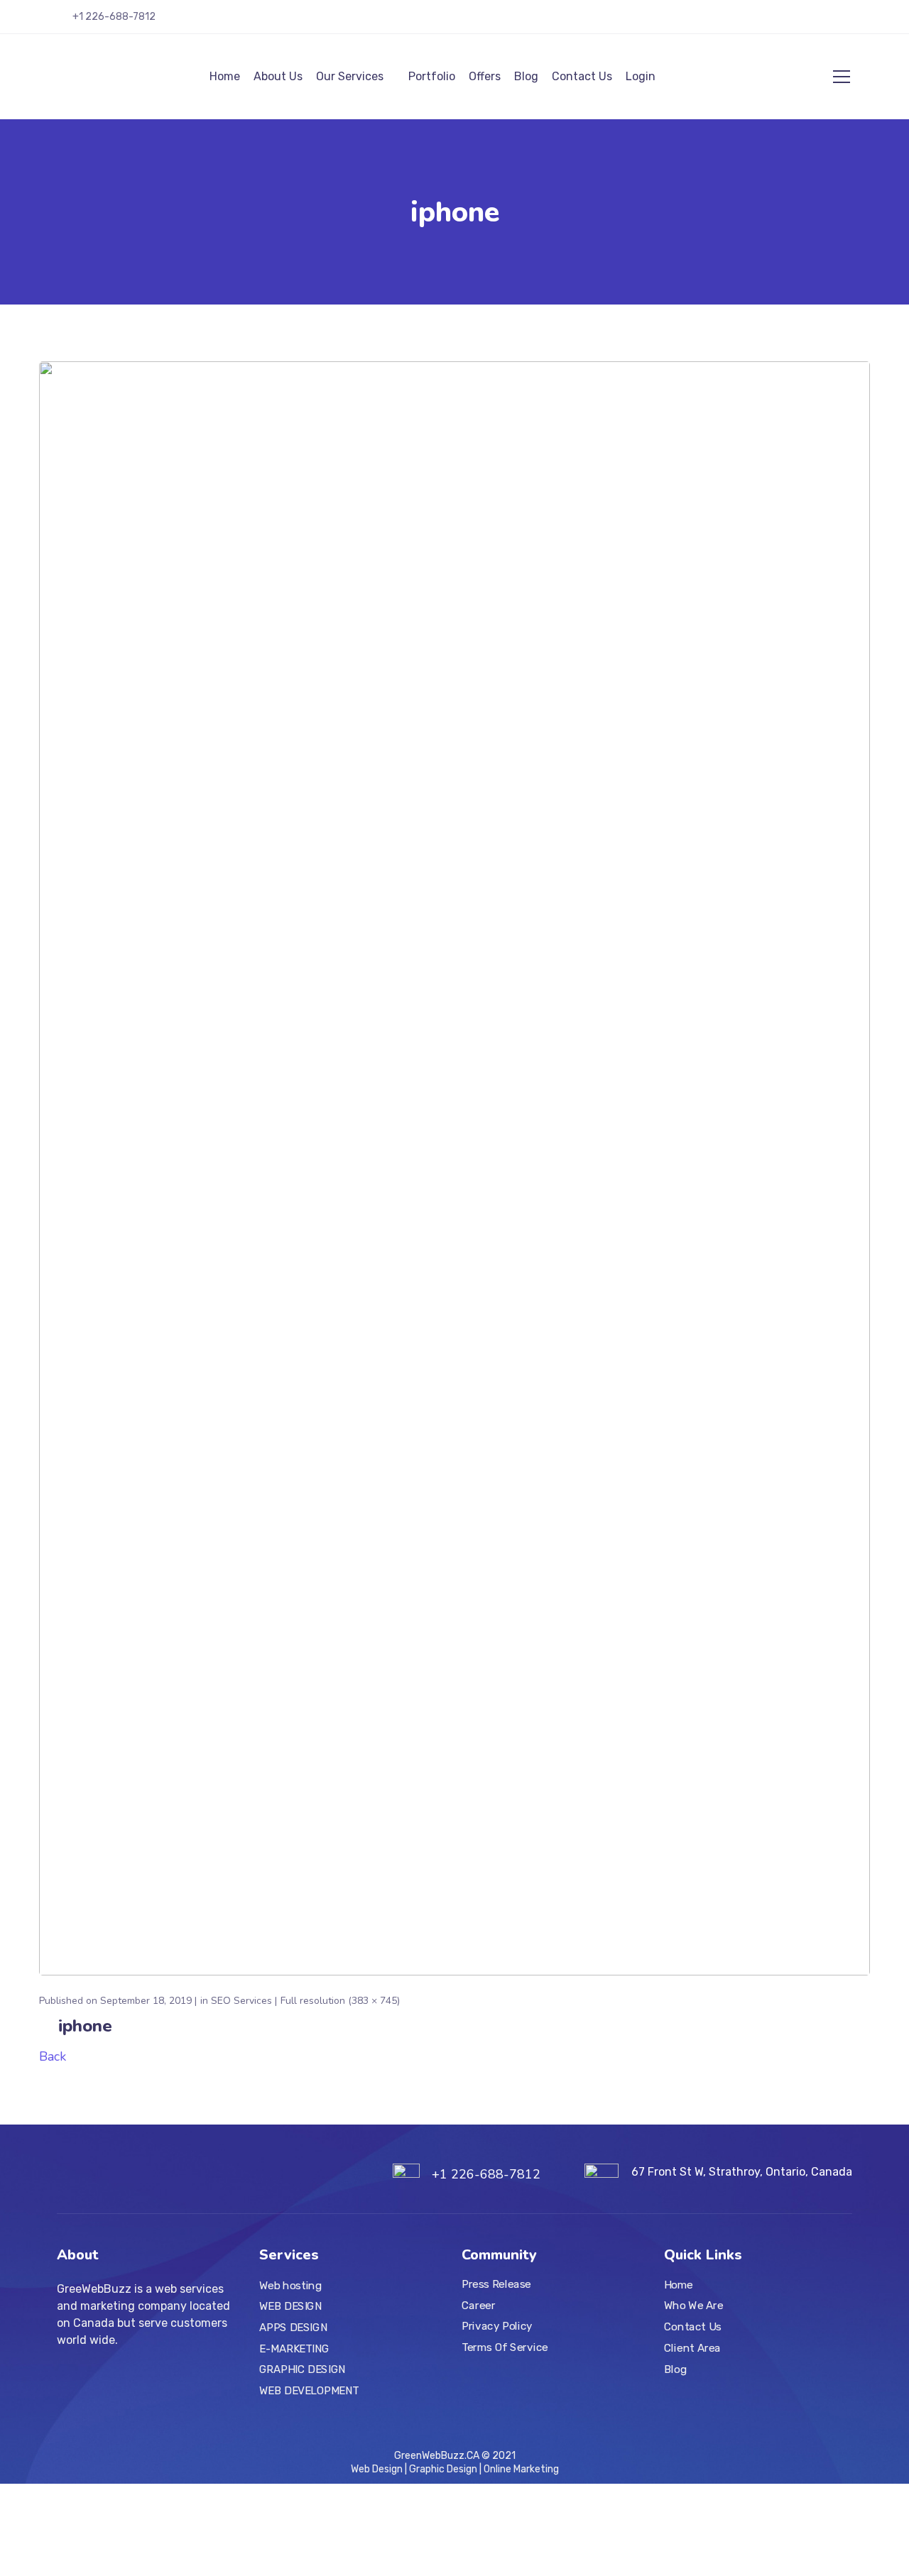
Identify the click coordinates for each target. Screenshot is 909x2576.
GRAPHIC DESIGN (303, 2369)
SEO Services (241, 2001)
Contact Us (582, 76)
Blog (526, 76)
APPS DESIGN (293, 2327)
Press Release (496, 2284)
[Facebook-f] (765, 22)
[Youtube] (785, 22)
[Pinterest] (827, 22)
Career (479, 2305)
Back (53, 2056)
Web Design (378, 2469)
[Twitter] (744, 22)
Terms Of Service (505, 2347)
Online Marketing (520, 2469)
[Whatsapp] (847, 22)
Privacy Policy (497, 2326)
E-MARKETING (294, 2348)
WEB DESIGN (290, 2306)
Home (225, 76)
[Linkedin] (806, 22)
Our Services (350, 76)
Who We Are (694, 2306)
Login (641, 76)
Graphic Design (443, 2469)
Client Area (692, 2347)
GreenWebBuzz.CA (437, 2456)
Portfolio (432, 76)
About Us (278, 76)
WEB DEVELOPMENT (309, 2390)
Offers (485, 76)
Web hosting (290, 2285)
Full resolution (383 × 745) (340, 2001)
